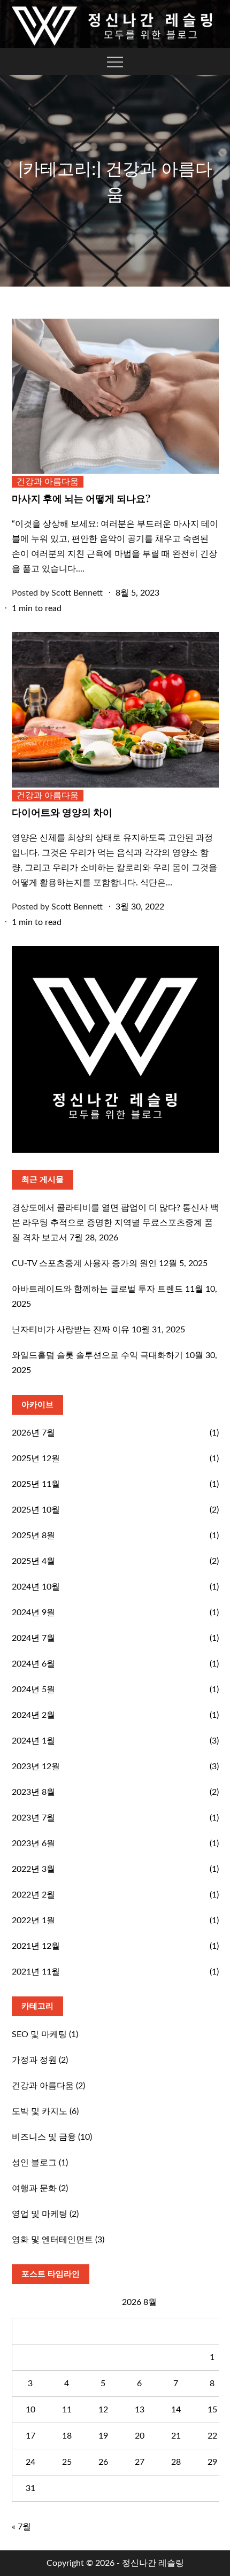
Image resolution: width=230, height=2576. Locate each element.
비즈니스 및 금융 (44, 2137)
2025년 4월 (33, 1561)
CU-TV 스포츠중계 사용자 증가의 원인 (84, 1263)
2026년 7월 (33, 1433)
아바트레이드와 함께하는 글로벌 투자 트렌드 (97, 1289)
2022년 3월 (33, 1869)
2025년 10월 (36, 1510)
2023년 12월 (36, 1767)
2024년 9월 (33, 1613)
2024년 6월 (33, 1664)
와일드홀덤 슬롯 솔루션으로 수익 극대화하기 (97, 1355)
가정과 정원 (34, 2060)
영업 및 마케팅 (40, 2214)
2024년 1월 (33, 1741)
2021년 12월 (36, 1946)
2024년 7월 (33, 1638)
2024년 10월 (36, 1587)
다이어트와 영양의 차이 (62, 812)
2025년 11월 (36, 1484)
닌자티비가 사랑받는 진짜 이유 (71, 1330)
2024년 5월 (33, 1690)
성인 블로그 (34, 2163)
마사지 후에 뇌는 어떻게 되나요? (81, 498)
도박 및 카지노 (40, 2111)
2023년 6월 (33, 1844)
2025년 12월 (36, 1459)
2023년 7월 (33, 1818)
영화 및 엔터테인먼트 (52, 2240)
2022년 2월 (33, 1895)
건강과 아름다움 (48, 482)
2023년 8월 (33, 1792)
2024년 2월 (33, 1715)
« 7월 (21, 2527)
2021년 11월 (36, 1972)
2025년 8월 (33, 1536)
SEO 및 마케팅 (39, 2034)
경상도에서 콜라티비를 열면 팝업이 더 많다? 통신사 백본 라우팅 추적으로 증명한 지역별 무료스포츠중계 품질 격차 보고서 (115, 1223)
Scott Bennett (77, 593)
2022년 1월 (33, 1921)
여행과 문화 (34, 2188)
